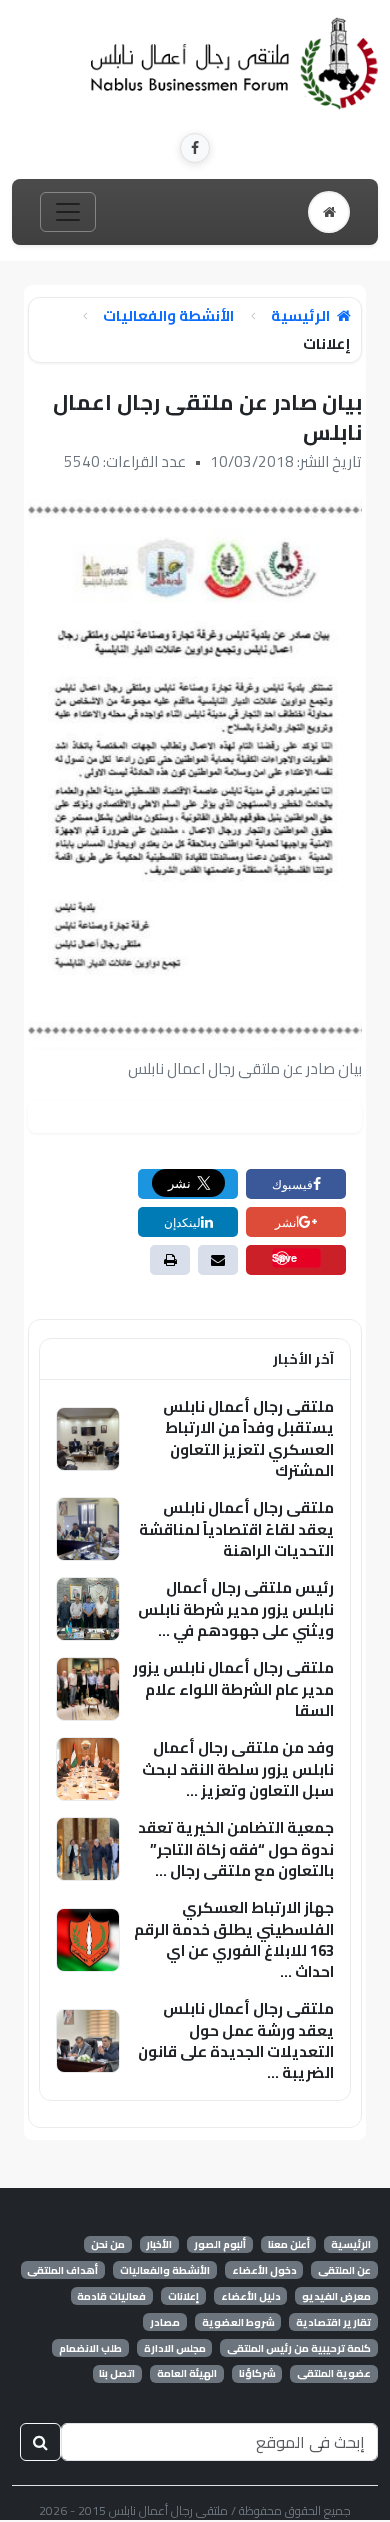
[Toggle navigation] (68, 212)
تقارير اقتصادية (333, 2322)
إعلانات (183, 2296)
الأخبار (159, 2245)
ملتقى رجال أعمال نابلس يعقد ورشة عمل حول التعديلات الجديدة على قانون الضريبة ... (236, 2040)
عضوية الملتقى (334, 2374)
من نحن (108, 2245)
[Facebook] (195, 148)
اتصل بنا (117, 2374)
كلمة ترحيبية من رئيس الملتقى (299, 2348)
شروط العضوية (238, 2322)
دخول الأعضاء (264, 2270)
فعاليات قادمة (111, 2296)
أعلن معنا (289, 2245)
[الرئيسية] (329, 212)
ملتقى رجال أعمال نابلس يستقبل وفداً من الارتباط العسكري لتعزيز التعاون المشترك (248, 1438)
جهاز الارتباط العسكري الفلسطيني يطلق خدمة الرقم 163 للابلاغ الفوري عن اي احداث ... (234, 1939)
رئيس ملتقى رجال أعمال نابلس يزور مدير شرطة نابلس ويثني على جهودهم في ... (236, 1609)
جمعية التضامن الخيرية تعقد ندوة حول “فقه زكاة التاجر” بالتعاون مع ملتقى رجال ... (236, 1849)
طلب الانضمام (90, 2348)
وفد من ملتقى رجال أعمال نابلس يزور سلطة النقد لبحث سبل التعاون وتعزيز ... (238, 1769)
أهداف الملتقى (62, 2270)
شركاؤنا (257, 2374)
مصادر (165, 2322)
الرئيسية (302, 316)
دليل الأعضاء (251, 2296)
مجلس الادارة (175, 2348)
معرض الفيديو (336, 2296)
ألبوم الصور (220, 2245)
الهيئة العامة (187, 2374)
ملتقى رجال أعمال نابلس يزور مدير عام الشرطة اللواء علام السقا (233, 1689)
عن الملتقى (344, 2270)
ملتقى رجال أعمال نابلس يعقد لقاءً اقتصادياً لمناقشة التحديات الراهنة (236, 1529)
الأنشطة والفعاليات (168, 316)
